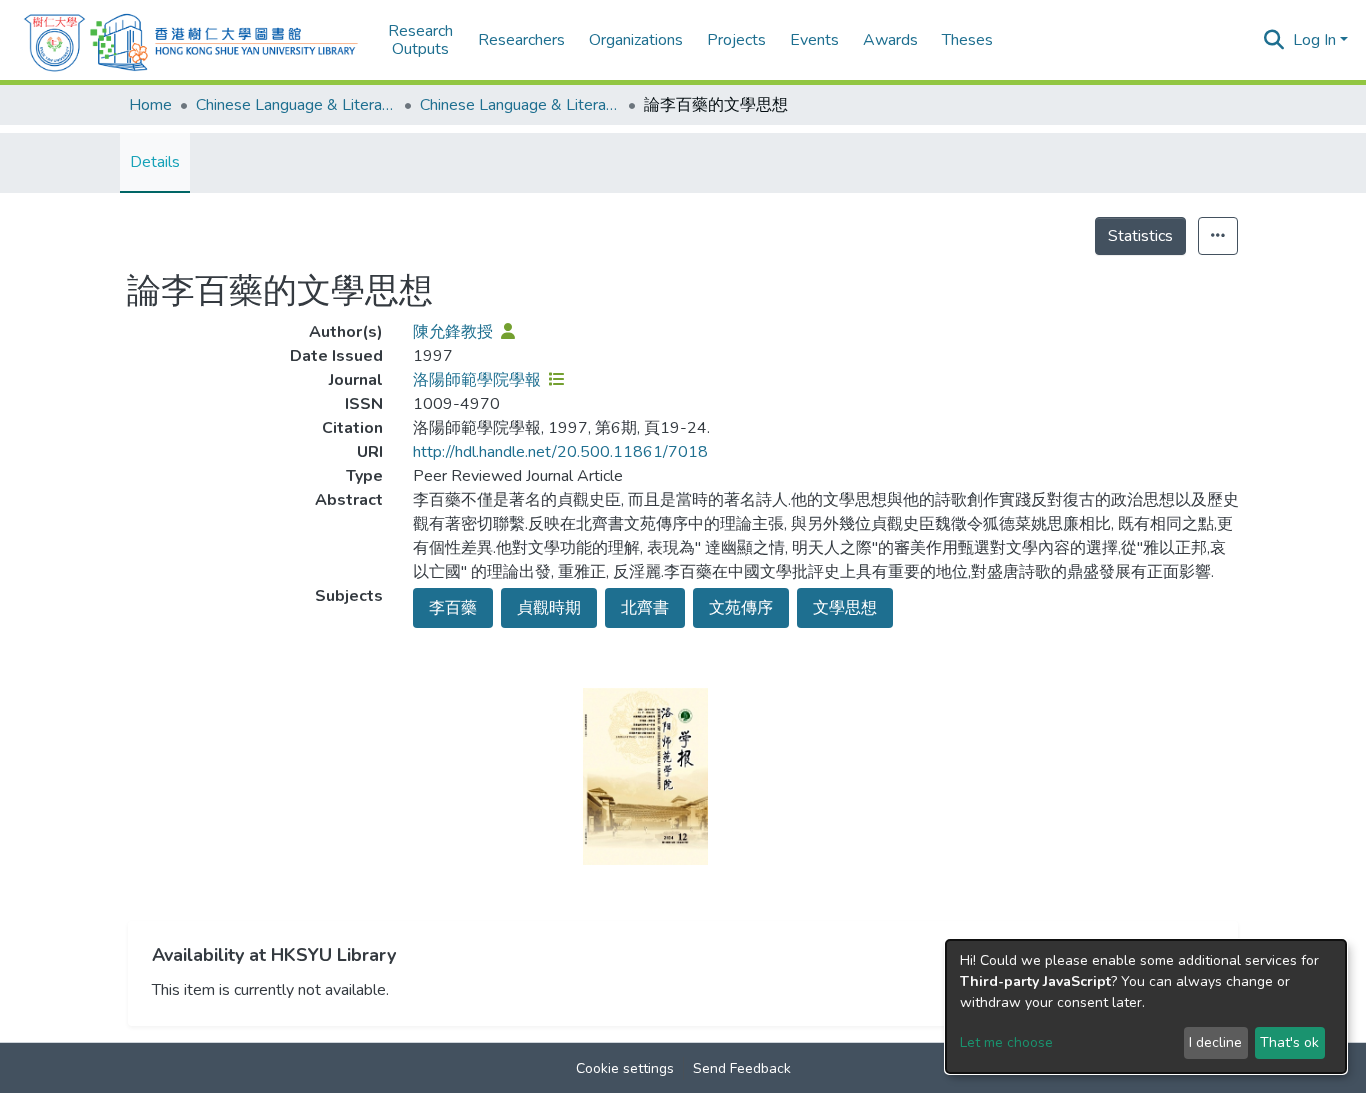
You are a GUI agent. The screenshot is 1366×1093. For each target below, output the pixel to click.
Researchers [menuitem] (521, 40)
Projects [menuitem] (736, 40)
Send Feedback (742, 1068)
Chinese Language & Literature (296, 105)
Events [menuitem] (814, 40)
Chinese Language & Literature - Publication (520, 105)
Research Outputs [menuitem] (420, 40)
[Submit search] (1274, 40)
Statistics (1140, 236)
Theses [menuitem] (967, 40)
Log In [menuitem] (1314, 40)
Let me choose (1006, 1042)
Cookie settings (625, 1068)
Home (150, 105)
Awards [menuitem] (890, 40)
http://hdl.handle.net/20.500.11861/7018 (560, 452)
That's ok (1289, 1042)
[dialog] (1146, 1006)
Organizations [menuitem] (636, 40)
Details (155, 162)
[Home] (191, 40)
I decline (1215, 1042)
